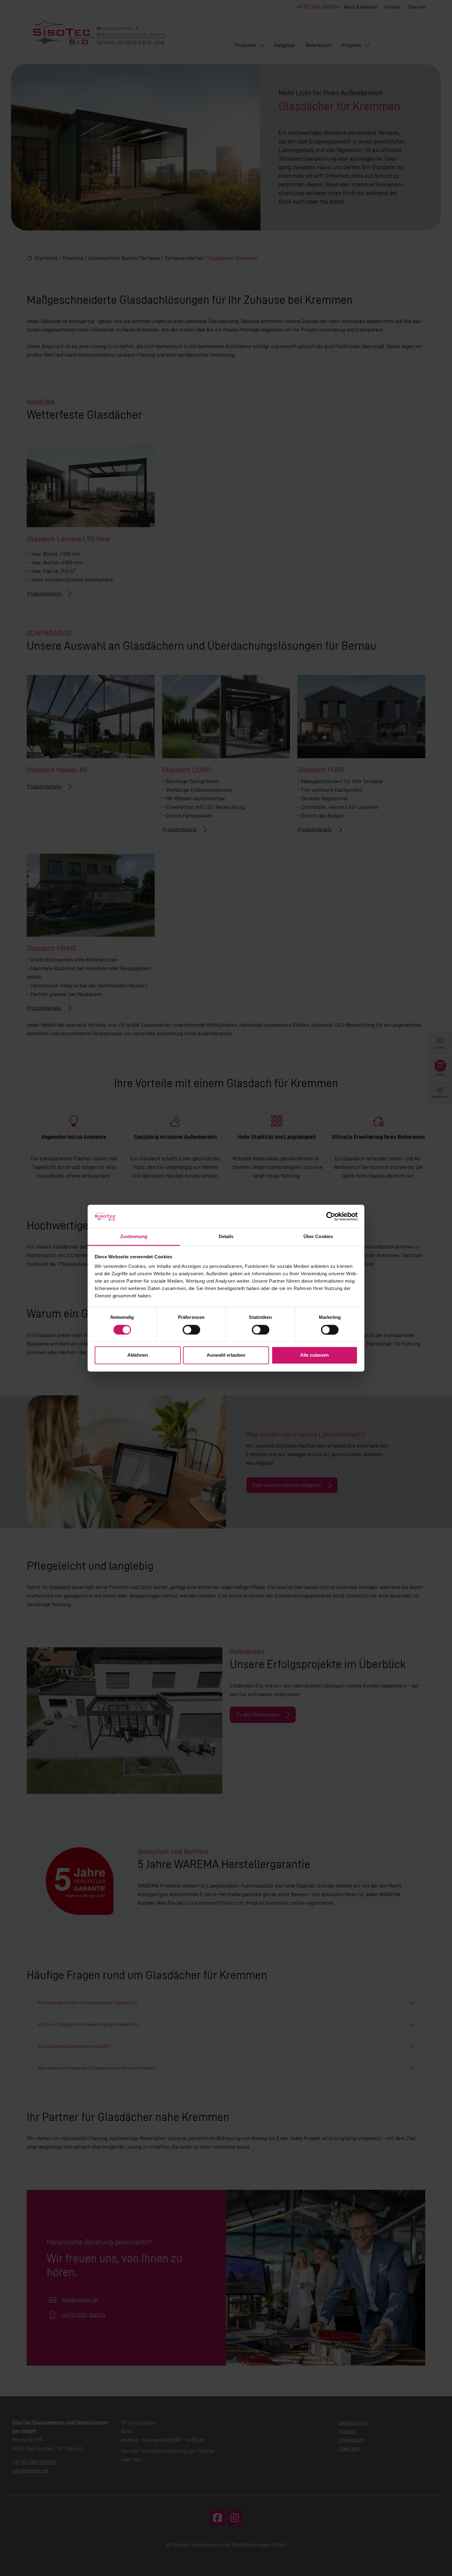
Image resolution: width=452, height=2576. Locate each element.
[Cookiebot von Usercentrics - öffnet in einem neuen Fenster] (331, 1216)
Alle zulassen (314, 1355)
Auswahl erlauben (226, 1355)
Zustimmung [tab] (134, 1237)
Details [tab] (226, 1237)
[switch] (191, 1330)
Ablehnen (138, 1355)
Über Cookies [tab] (318, 1237)
